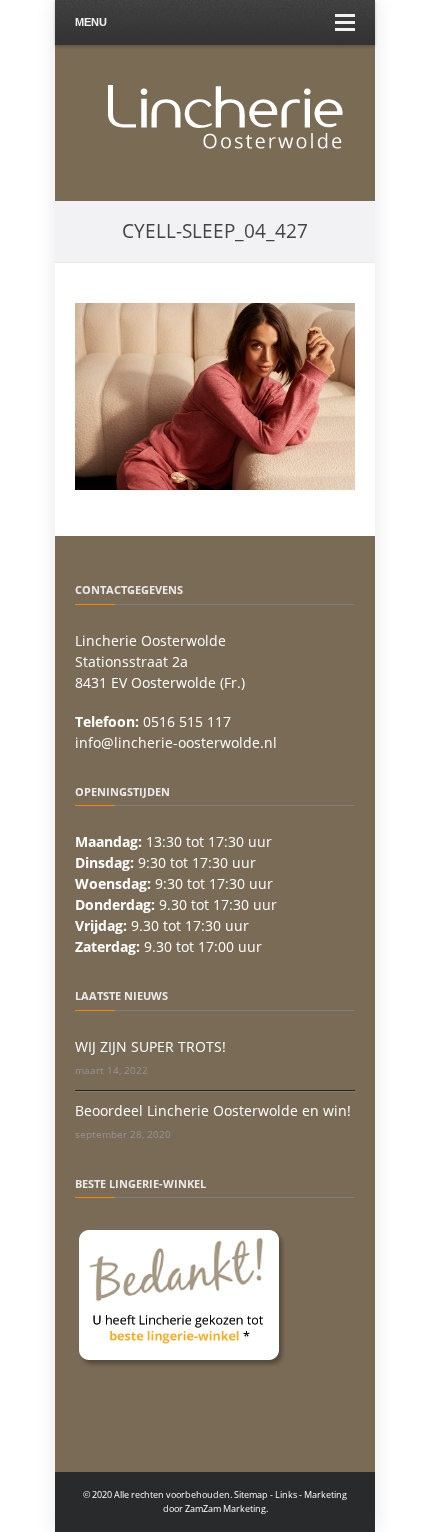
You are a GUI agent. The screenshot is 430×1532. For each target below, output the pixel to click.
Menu (91, 22)
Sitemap (251, 1494)
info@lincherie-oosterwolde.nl (176, 742)
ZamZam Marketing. (226, 1508)
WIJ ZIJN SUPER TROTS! (150, 1046)
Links (286, 1494)
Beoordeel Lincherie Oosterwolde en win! (213, 1110)
